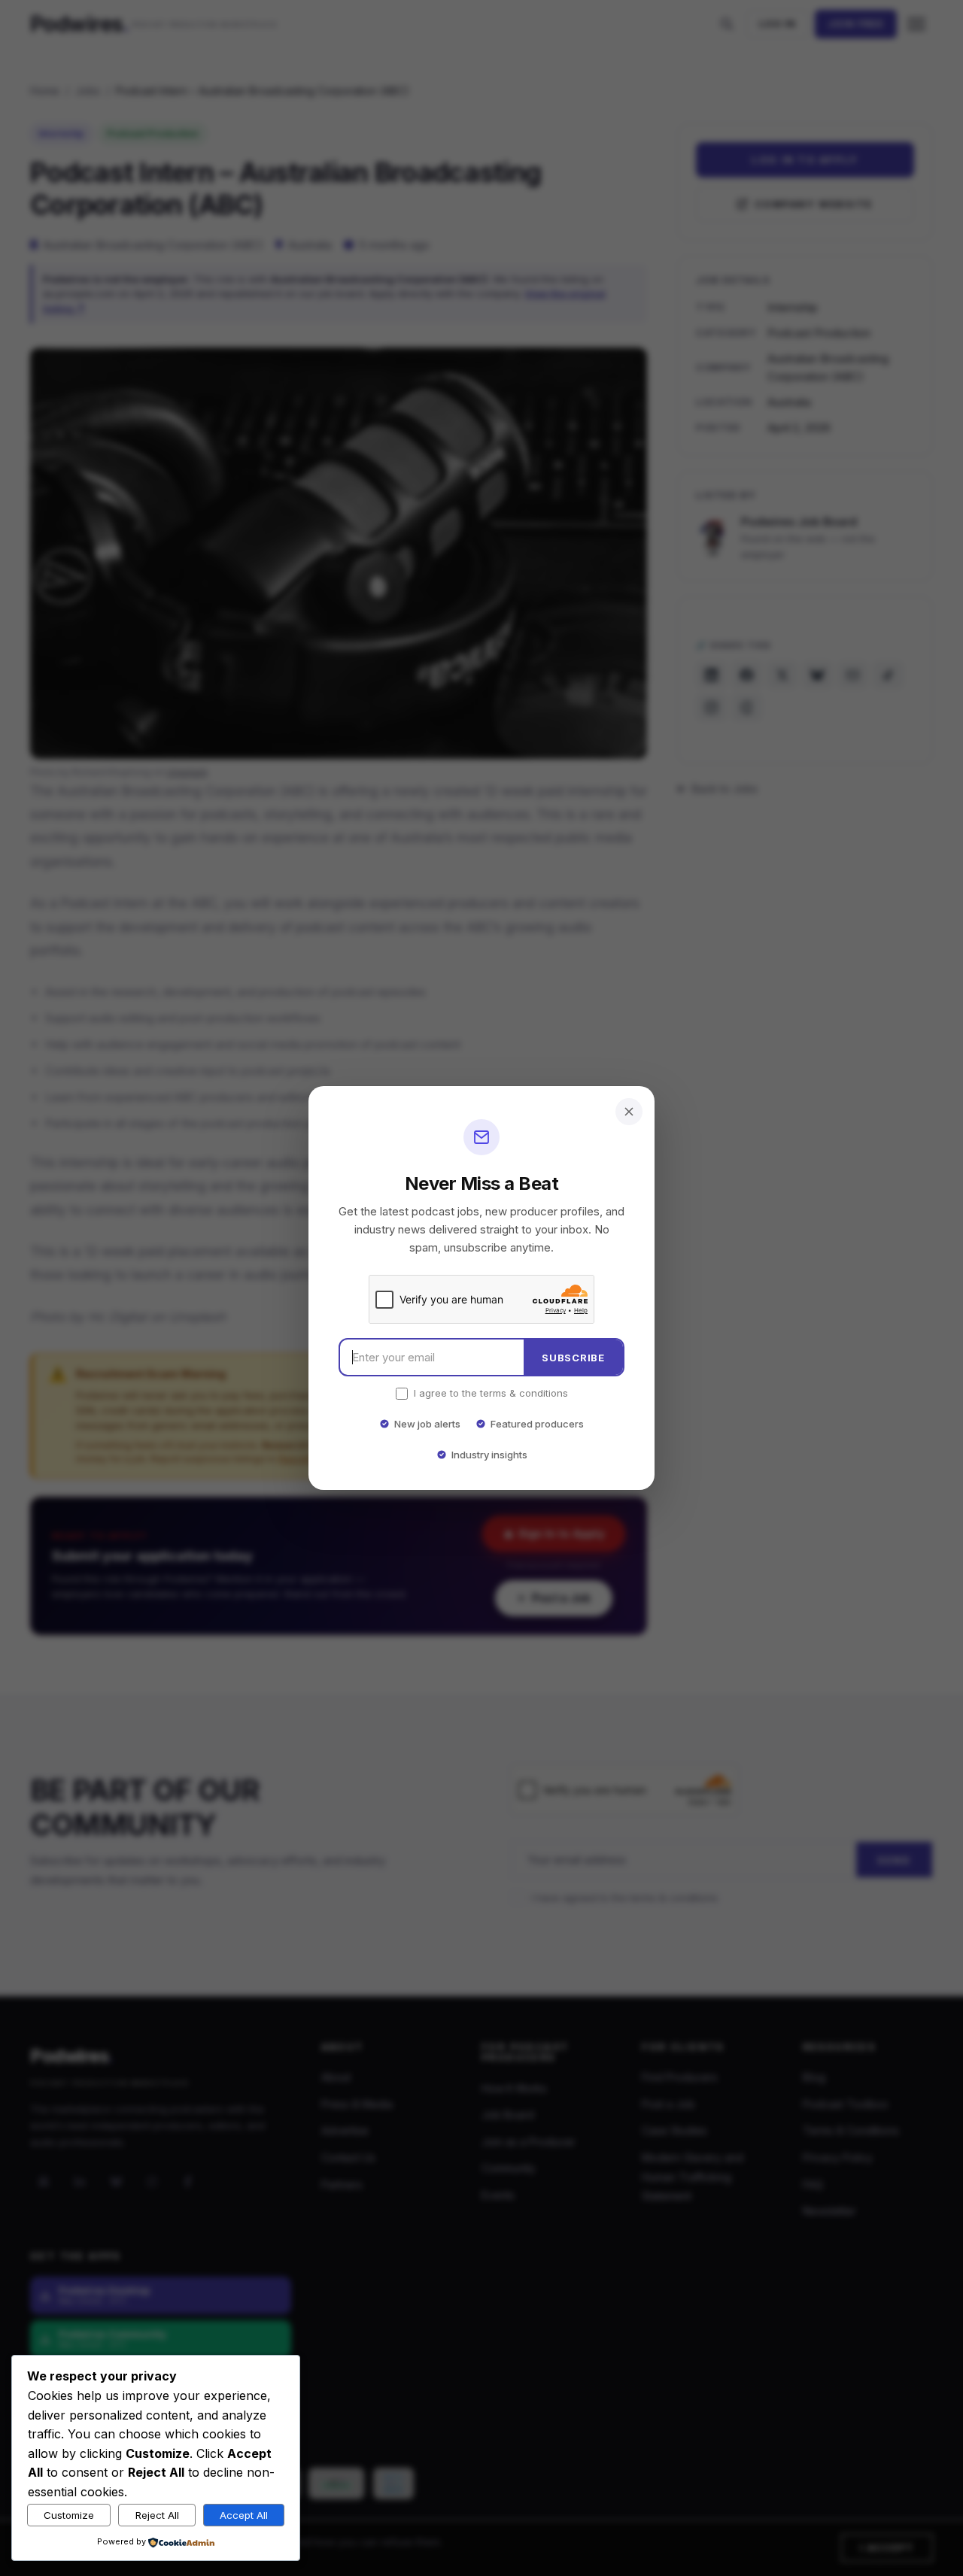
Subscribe (573, 1358)
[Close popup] (629, 1112)
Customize (69, 2515)
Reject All (157, 2515)
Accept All (244, 2515)
